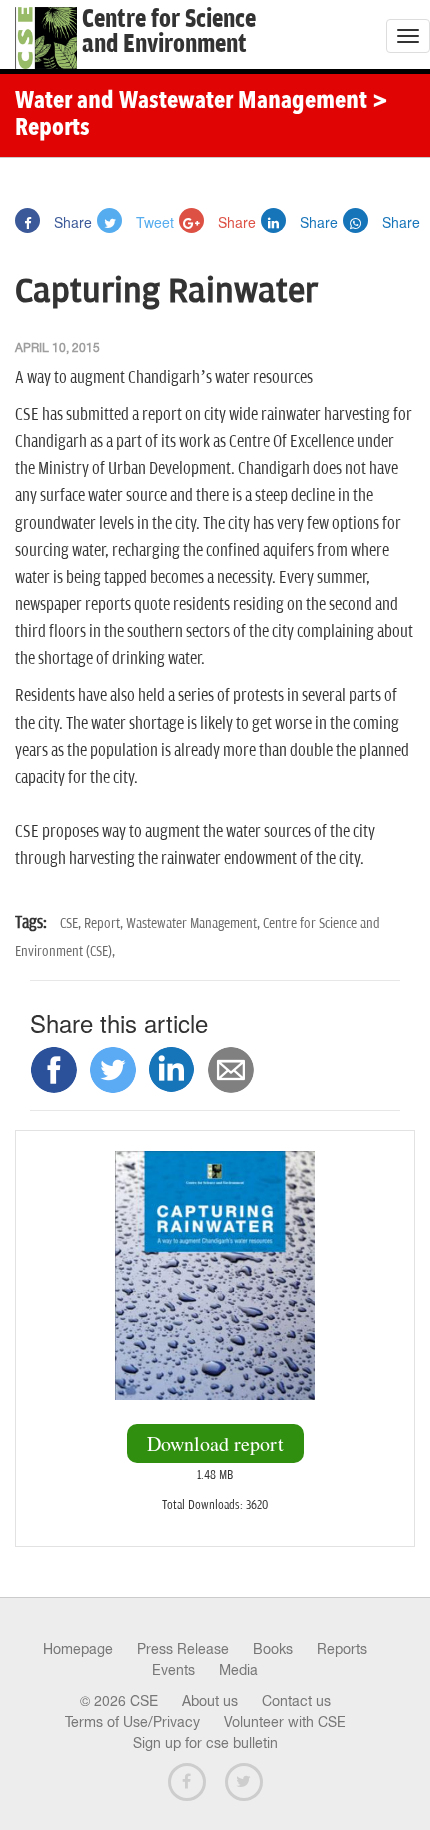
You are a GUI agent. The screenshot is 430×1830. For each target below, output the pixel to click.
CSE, (72, 923)
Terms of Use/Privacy (132, 1722)
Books (273, 1649)
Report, (105, 923)
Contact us (296, 1701)
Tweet (153, 222)
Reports (342, 1649)
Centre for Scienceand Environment (169, 32)
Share (71, 222)
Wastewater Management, (194, 923)
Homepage (78, 1649)
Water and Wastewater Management (193, 102)
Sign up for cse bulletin (205, 1743)
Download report (215, 1443)
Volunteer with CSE (285, 1722)
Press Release (183, 1649)
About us (210, 1701)
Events (173, 1670)
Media (238, 1670)
